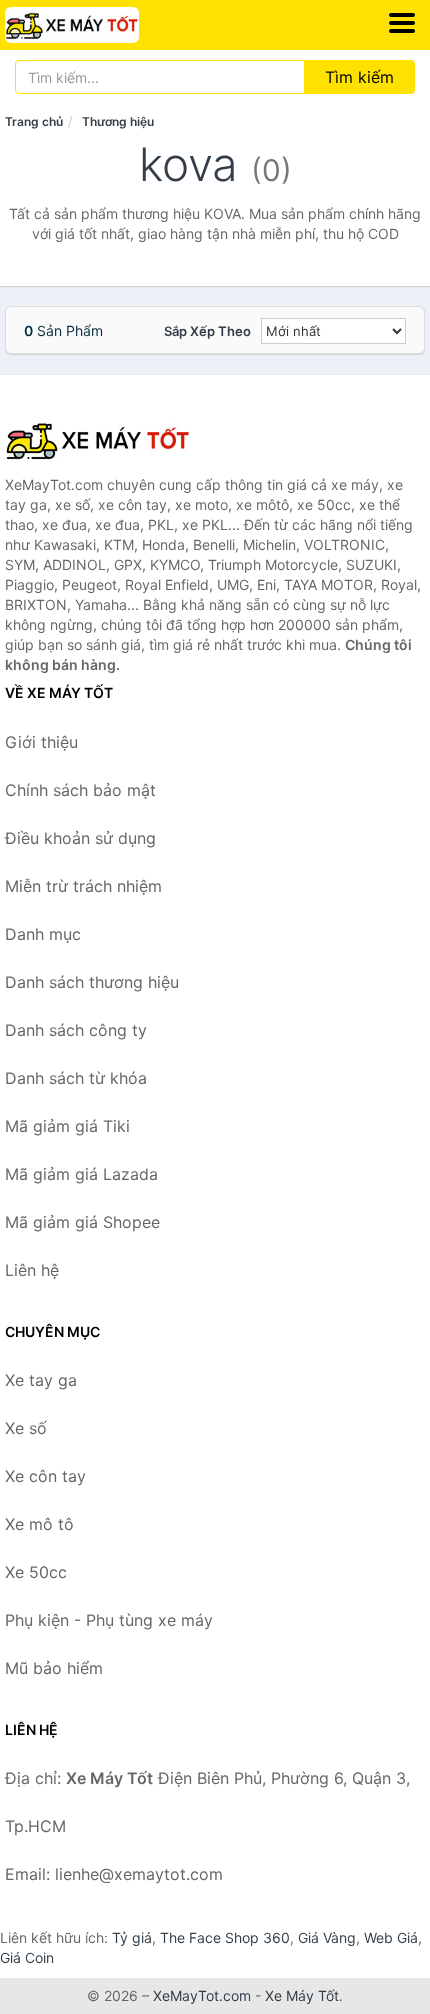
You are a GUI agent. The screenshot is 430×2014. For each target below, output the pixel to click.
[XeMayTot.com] (98, 25)
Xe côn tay (45, 1476)
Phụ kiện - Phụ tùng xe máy (109, 1620)
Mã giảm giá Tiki (67, 1126)
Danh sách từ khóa (76, 1078)
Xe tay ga (41, 1380)
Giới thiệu (41, 742)
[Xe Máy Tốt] (105, 440)
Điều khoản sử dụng (80, 838)
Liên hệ (32, 1270)
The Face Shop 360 (225, 1937)
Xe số (26, 1428)
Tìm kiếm (359, 77)
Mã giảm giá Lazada (81, 1174)
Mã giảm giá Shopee (82, 1222)
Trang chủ (34, 121)
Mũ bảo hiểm (54, 1668)
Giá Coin (27, 1957)
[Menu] (402, 23)
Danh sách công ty (76, 1030)
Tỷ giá (132, 1937)
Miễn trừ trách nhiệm (83, 886)
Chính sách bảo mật (80, 790)
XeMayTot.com (202, 1995)
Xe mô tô (39, 1524)
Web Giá (391, 1937)
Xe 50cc (36, 1572)
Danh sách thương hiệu (92, 982)
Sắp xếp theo (207, 331)
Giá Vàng (327, 1937)
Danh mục (43, 934)
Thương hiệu (118, 121)
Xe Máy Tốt (302, 1995)
